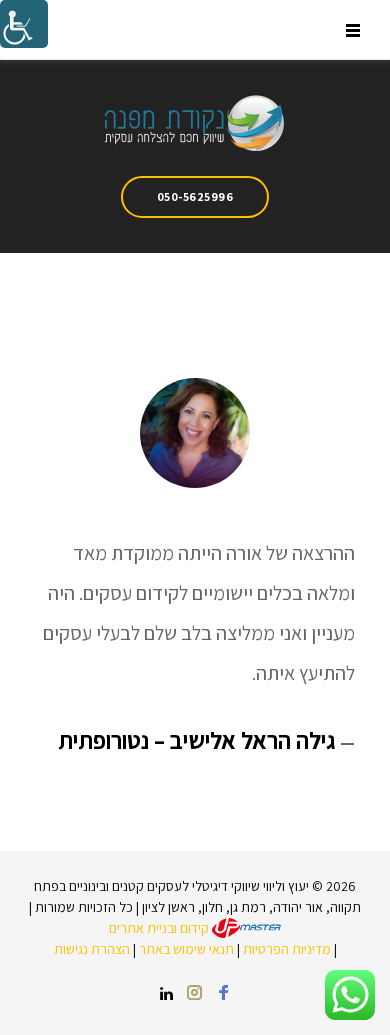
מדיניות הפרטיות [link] (287, 949)
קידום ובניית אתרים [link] (160, 928)
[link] (24, 24)
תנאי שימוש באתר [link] (186, 949)
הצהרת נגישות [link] (92, 949)
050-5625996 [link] (195, 196)
